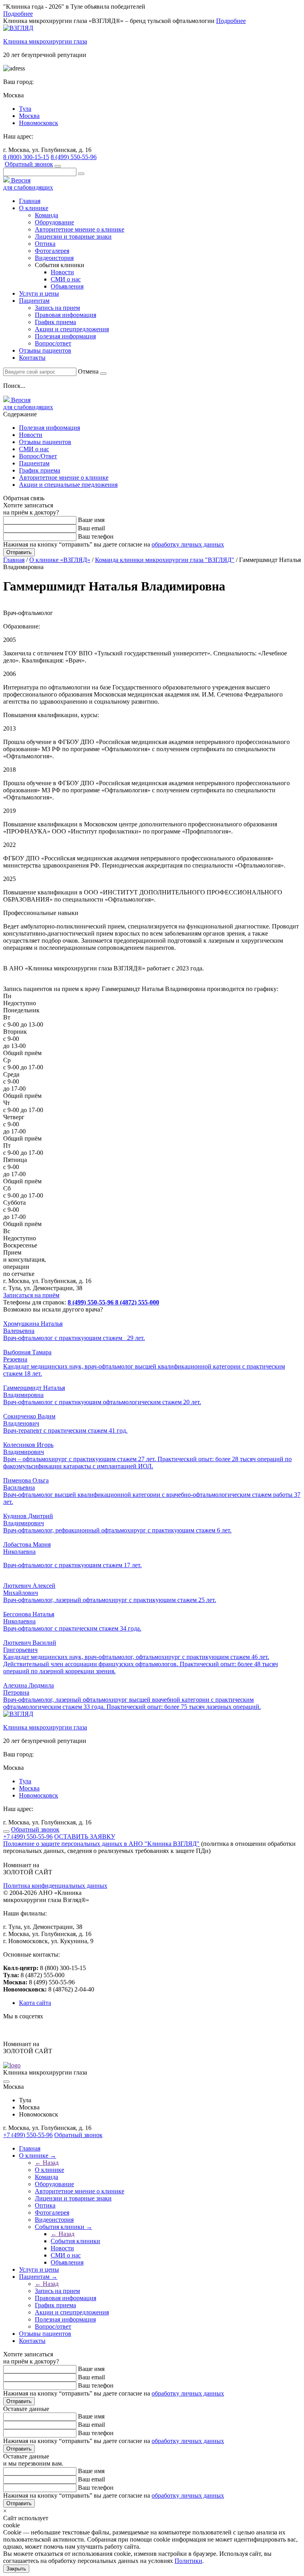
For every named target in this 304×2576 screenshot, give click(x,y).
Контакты (32, 358)
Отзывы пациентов (45, 350)
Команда (47, 215)
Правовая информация (66, 315)
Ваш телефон (96, 536)
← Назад (47, 2163)
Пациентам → (38, 2277)
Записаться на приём (31, 1295)
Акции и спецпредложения (72, 329)
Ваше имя (91, 520)
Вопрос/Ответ (38, 456)
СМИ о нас (66, 279)
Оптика (45, 244)
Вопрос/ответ (53, 343)
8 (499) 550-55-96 (74, 157)
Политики (188, 2561)
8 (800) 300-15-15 (26, 157)
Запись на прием (57, 308)
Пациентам (34, 463)
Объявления (67, 286)
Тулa (25, 109)
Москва (29, 116)
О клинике (34, 208)
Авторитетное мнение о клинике (80, 229)
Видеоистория (54, 258)
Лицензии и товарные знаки (73, 236)
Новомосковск (39, 123)
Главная (30, 201)
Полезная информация (65, 336)
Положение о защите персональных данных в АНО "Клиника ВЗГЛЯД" (101, 1844)
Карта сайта (35, 2003)
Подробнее (18, 14)
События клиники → (64, 2227)
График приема (55, 322)
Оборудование (54, 222)
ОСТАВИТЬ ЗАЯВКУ (85, 1837)
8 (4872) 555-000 (137, 1302)
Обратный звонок (29, 164)
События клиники (75, 2241)
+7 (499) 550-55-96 (28, 1837)
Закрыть (16, 2569)
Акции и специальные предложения (68, 485)
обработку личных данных (188, 544)
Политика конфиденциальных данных (55, 1886)
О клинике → (38, 2156)
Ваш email (91, 528)
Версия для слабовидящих (28, 184)
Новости (62, 272)
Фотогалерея (52, 251)
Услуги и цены (39, 293)
